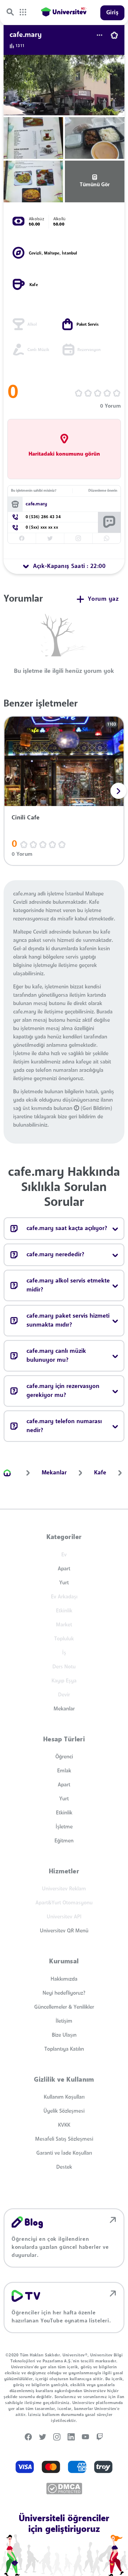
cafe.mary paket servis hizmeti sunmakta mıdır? (68, 1321)
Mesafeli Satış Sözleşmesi (64, 2139)
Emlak (64, 1771)
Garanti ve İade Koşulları (64, 2153)
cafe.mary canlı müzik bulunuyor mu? (56, 1356)
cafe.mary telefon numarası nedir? (64, 1426)
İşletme (64, 1827)
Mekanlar (64, 1709)
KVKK (64, 2125)
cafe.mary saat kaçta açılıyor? (67, 1229)
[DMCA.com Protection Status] (64, 2489)
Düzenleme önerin (103, 491)
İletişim (64, 2021)
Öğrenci (64, 1757)
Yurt (64, 1583)
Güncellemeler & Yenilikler (64, 2007)
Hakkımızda (64, 1979)
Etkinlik (64, 1813)
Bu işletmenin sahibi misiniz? (34, 491)
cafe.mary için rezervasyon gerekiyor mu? (63, 1391)
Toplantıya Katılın (64, 2049)
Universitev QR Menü (64, 1931)
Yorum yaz (103, 599)
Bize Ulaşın (64, 2035)
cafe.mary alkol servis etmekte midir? (68, 1285)
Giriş (113, 13)
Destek (64, 2167)
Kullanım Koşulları (64, 2097)
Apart (64, 1569)
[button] (118, 791)
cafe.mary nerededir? (55, 1255)
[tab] (64, 566)
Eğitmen (64, 1841)
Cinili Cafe (26, 818)
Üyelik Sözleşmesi (64, 2111)
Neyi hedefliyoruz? (64, 1993)
